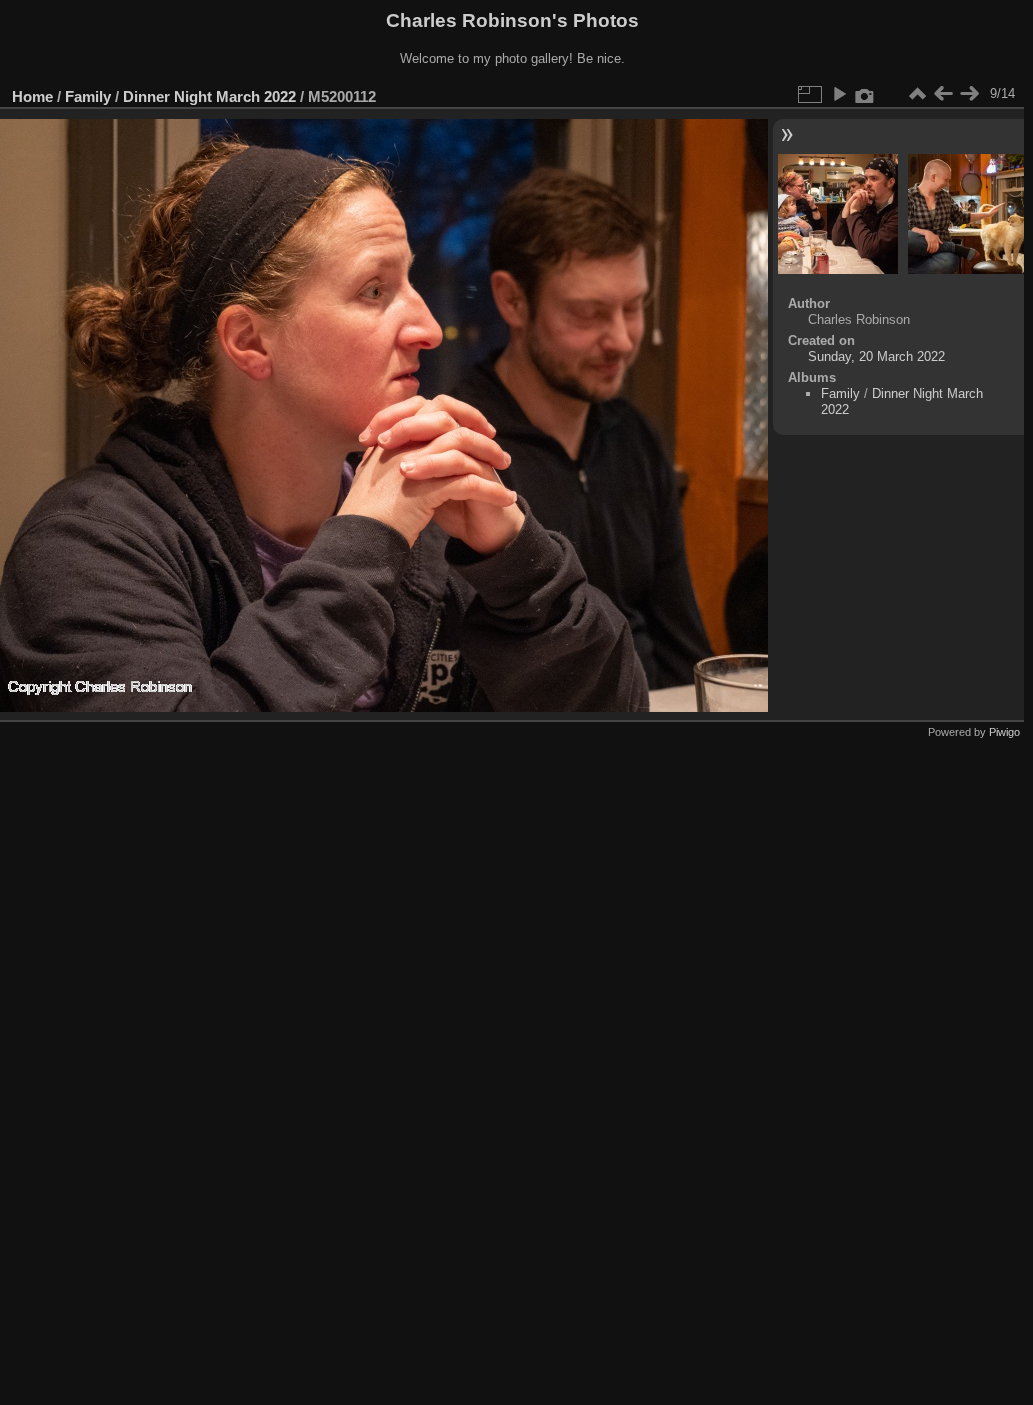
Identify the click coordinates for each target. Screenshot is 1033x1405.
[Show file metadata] (865, 94)
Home (32, 96)
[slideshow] (839, 94)
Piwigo (1004, 732)
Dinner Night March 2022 (209, 96)
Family (88, 96)
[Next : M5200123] (969, 94)
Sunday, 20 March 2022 (876, 356)
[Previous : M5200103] (943, 94)
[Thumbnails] (917, 94)
